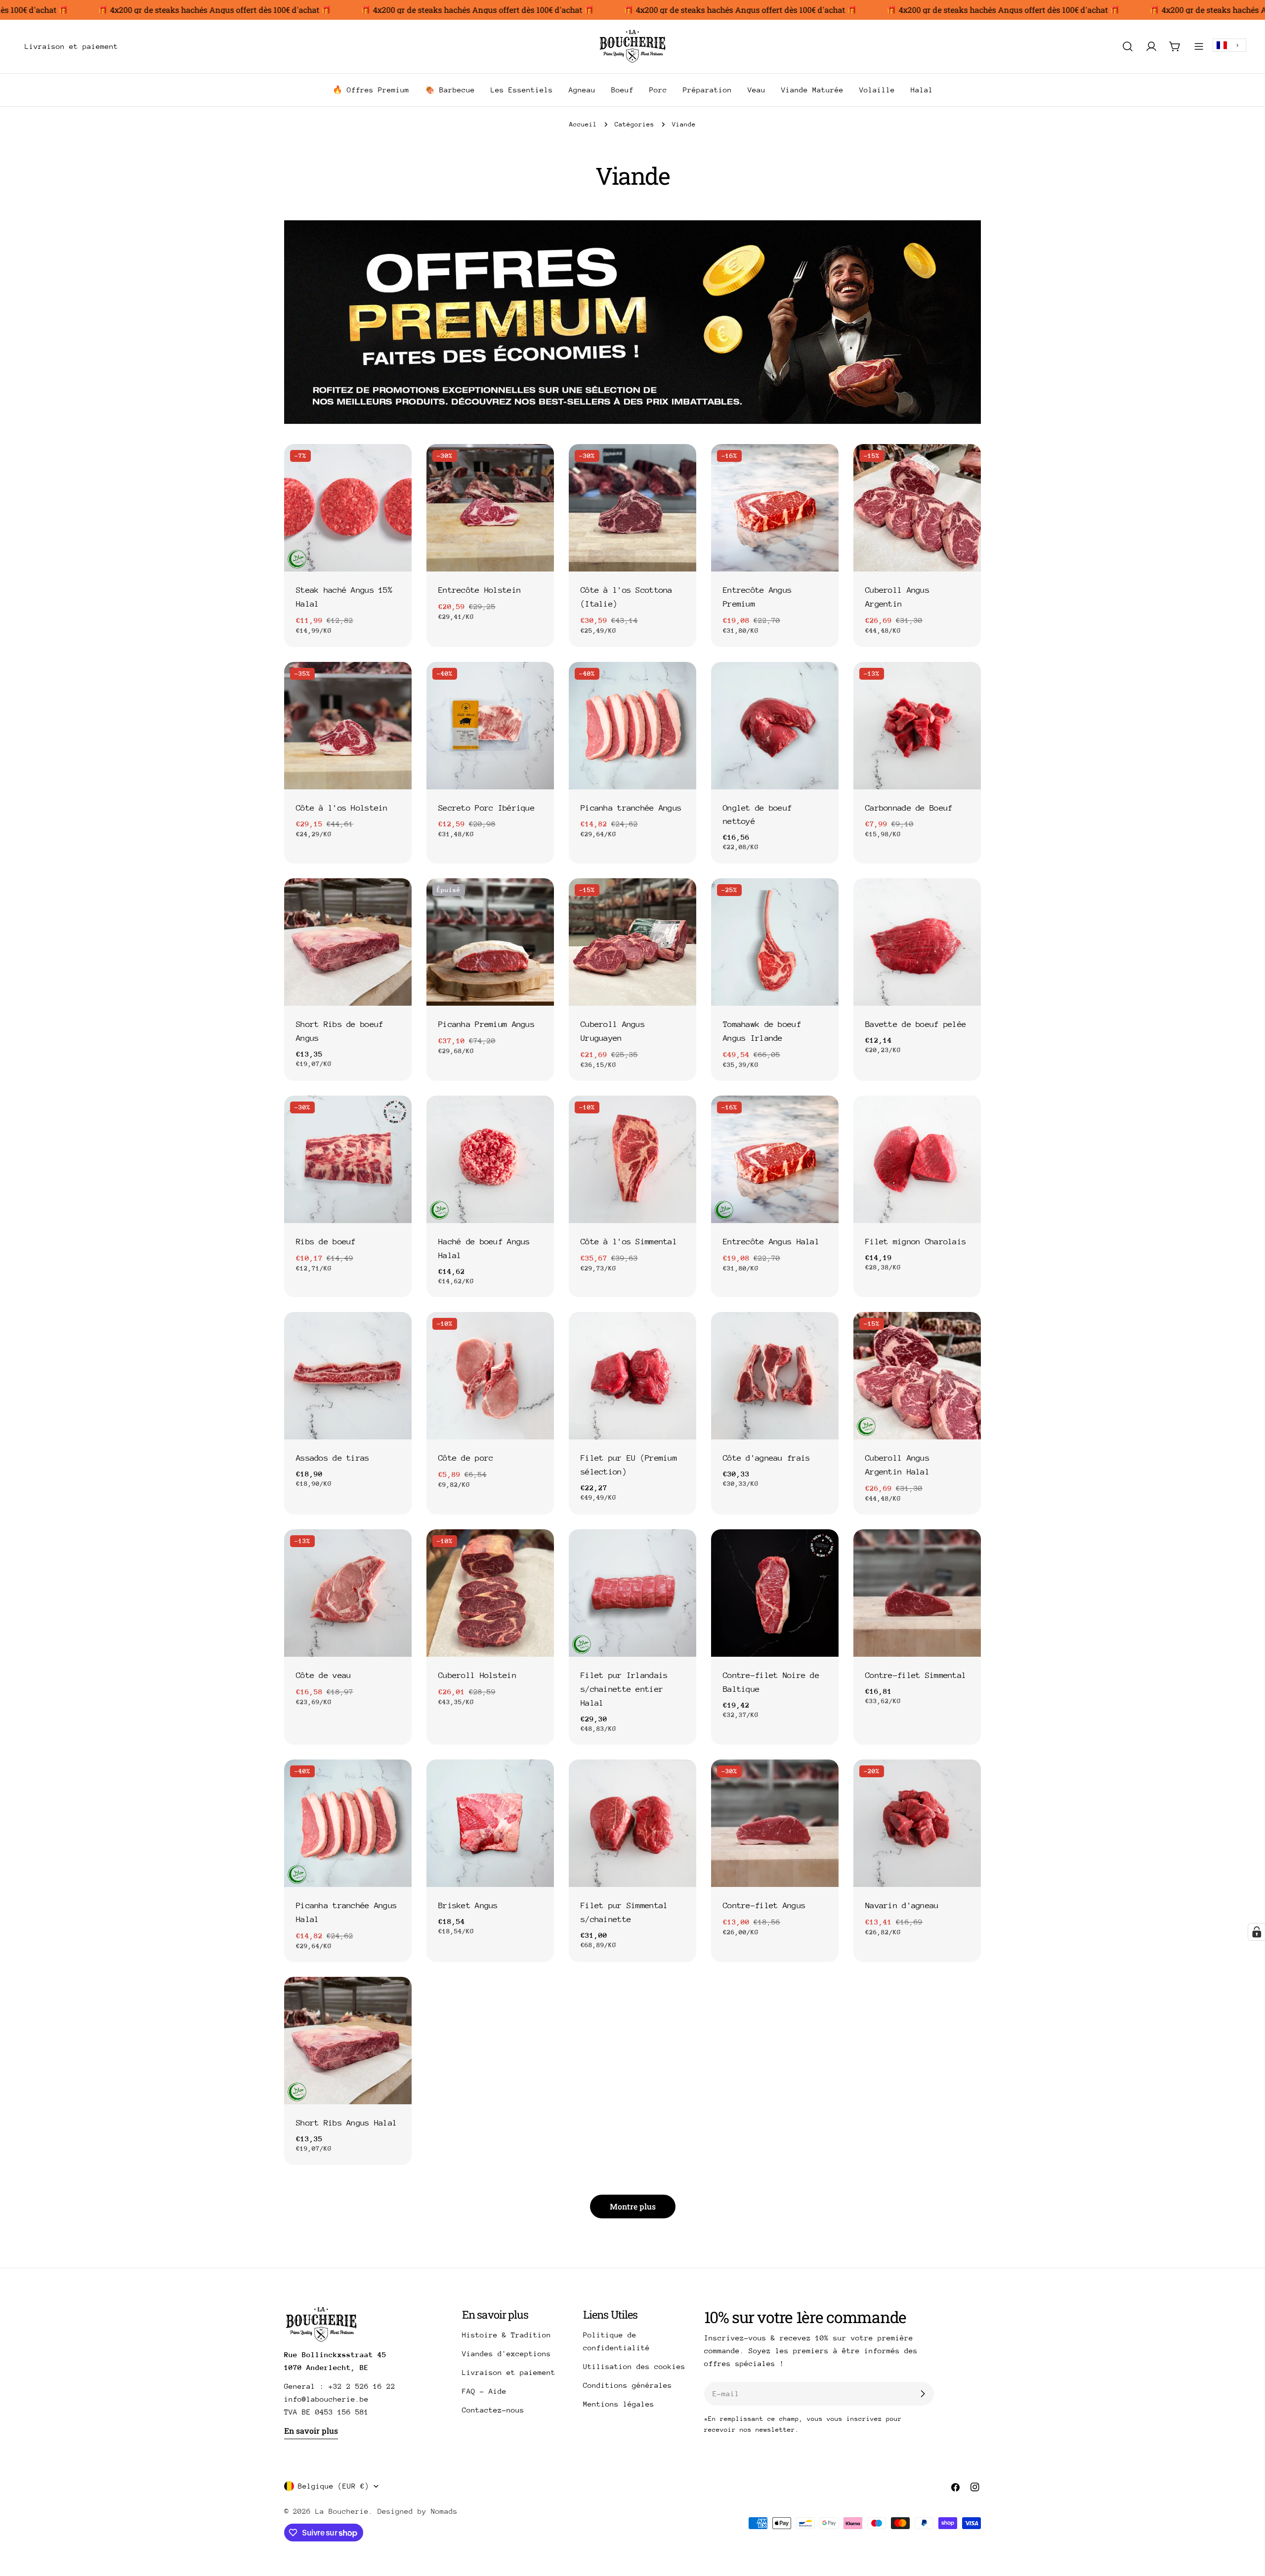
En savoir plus (311, 2431)
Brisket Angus (468, 1905)
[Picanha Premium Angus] (490, 942)
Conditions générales (628, 2385)
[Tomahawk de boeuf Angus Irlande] (775, 942)
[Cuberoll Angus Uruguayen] (632, 942)
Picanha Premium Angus (486, 1024)
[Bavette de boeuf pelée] (917, 942)
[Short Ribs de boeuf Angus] (348, 942)
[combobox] (1229, 45)
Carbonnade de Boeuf (909, 808)
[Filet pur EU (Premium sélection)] (632, 1376)
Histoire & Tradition (506, 2335)
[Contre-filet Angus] (775, 1823)
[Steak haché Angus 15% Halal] (348, 508)
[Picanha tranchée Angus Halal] (348, 1823)
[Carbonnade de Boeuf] (917, 726)
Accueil (583, 124)
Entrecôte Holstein (480, 590)
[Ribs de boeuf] (348, 1159)
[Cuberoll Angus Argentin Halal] (917, 1376)
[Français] (1229, 45)
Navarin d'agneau (902, 1905)
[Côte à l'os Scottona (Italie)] (632, 508)
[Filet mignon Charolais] (917, 1159)
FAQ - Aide (484, 2391)
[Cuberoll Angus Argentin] (917, 508)
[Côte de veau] (348, 1593)
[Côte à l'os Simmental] (632, 1159)
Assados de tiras (333, 1458)
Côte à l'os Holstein (342, 808)
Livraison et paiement (509, 2372)
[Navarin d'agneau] (917, 1823)
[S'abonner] (923, 2394)
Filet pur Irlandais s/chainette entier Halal (624, 1689)
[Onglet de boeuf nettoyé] (775, 726)
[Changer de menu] (132, 46)
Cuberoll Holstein (477, 1675)
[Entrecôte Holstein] (490, 508)
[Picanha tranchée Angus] (632, 726)
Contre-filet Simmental (916, 1675)
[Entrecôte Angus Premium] (775, 508)
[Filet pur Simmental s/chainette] (632, 1823)
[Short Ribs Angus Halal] (348, 2041)
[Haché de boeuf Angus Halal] (490, 1159)
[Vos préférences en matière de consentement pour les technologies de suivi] (1257, 1932)
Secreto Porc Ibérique (486, 808)
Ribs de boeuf (326, 1242)
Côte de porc (466, 1458)
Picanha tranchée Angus (631, 808)
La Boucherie (342, 2511)
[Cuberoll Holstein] (490, 1593)
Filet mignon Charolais (916, 1242)
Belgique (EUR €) (334, 2486)
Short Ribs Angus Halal (346, 2123)
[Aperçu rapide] (397, 466)
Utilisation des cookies (634, 2366)
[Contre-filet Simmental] (917, 1593)
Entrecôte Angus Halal (771, 1242)
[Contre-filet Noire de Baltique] (775, 1593)
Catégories (634, 124)
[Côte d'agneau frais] (775, 1376)
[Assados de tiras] (348, 1376)
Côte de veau (323, 1675)
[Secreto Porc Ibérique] (490, 726)
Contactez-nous (493, 2410)
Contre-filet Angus (764, 1905)
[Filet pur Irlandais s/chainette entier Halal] (632, 1593)
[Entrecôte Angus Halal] (775, 1159)
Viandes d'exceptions (506, 2353)
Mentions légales (619, 2404)
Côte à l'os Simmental (629, 1242)
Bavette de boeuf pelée (916, 1024)
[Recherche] (1128, 46)
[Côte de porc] (490, 1376)
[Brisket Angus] (490, 1823)
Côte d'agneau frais (766, 1458)
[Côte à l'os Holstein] (348, 726)
